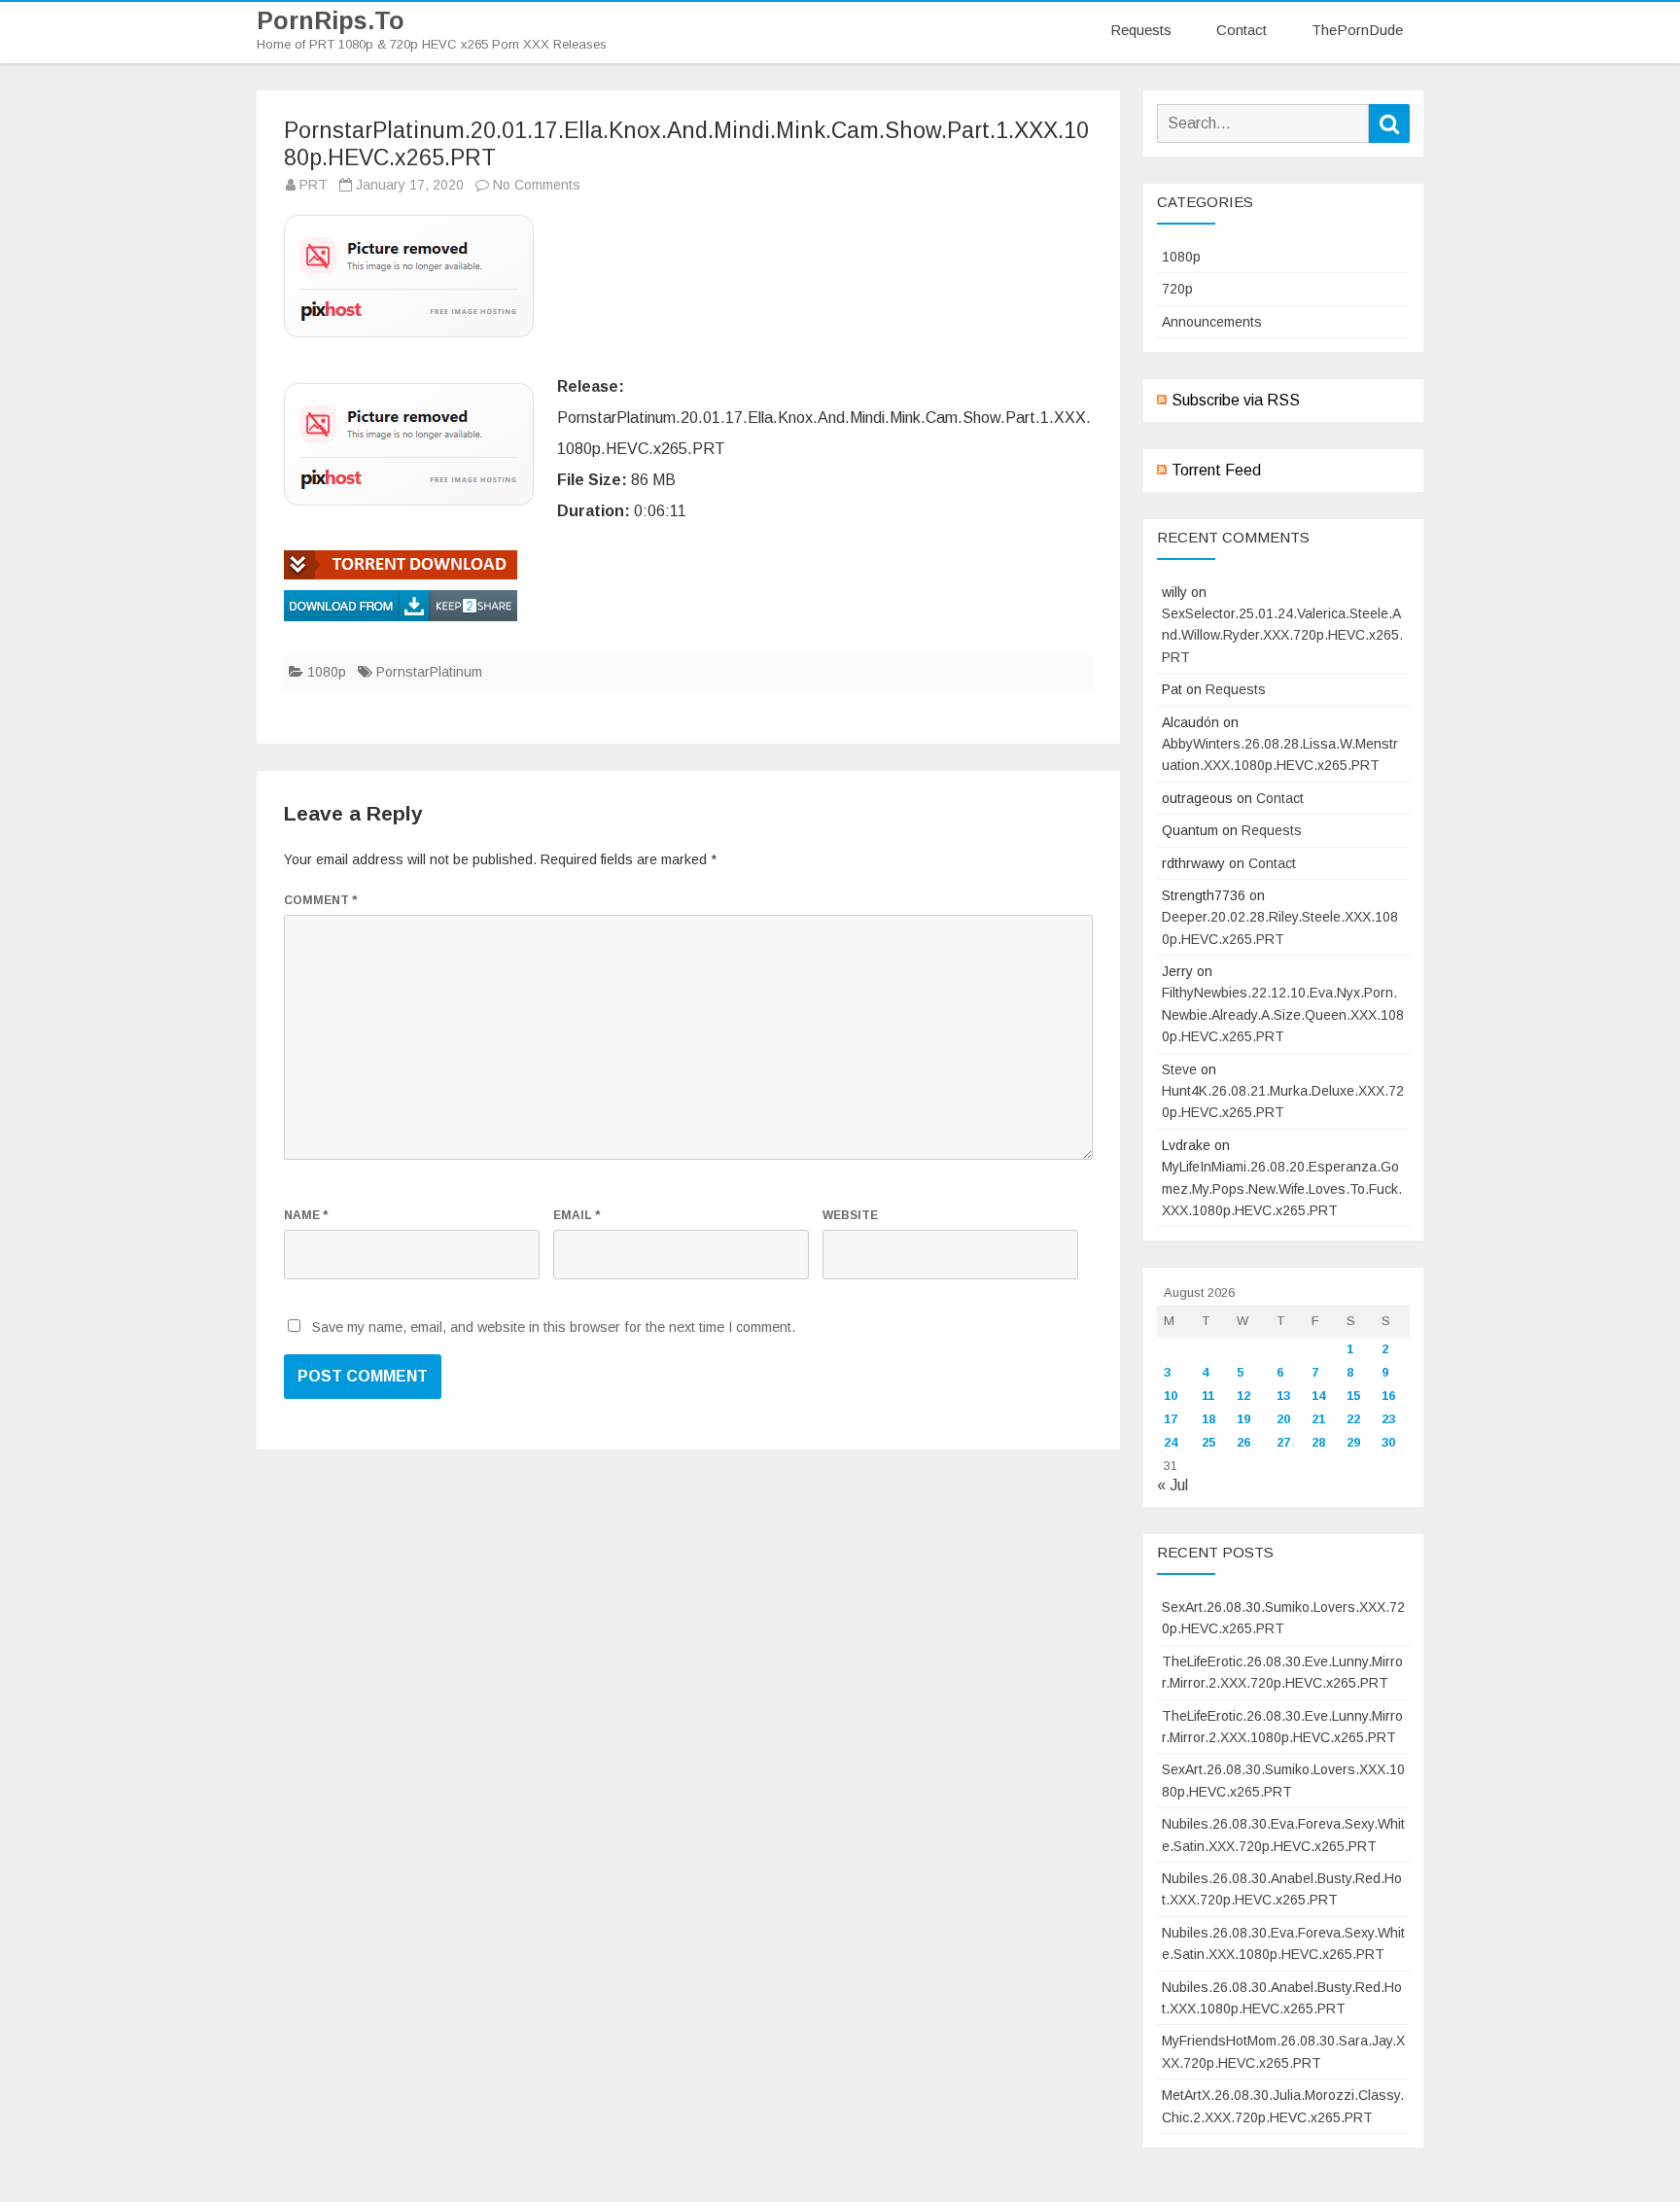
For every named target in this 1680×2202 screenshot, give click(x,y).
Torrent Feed (1216, 470)
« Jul (1172, 1485)
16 (1388, 1396)
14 (1318, 1396)
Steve (1179, 1069)
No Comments (537, 185)
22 (1353, 1419)
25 (1208, 1442)
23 (1388, 1419)
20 (1283, 1419)
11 (1208, 1396)
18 (1208, 1419)
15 (1353, 1396)
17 (1171, 1419)
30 (1388, 1442)
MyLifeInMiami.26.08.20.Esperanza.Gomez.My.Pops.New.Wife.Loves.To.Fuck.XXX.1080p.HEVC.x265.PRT (1282, 1188)
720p (1177, 289)
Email (577, 1215)
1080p (327, 672)
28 (1318, 1442)
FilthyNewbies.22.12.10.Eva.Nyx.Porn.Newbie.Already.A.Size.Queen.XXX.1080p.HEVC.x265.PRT (1283, 1014)
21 (1318, 1419)
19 (1243, 1419)
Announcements (1212, 322)
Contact (1242, 30)
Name (306, 1215)
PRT (314, 185)
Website (850, 1215)
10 (1171, 1396)
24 (1171, 1442)
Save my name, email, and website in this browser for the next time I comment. (554, 1327)
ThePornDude (1357, 30)
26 (1243, 1442)
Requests (1141, 30)
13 (1283, 1396)
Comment (320, 900)
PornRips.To (331, 21)
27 (1283, 1442)
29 (1353, 1442)
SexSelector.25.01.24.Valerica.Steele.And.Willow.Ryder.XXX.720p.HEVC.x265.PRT (1282, 635)
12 (1243, 1396)
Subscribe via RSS (1236, 400)
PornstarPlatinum (429, 672)
